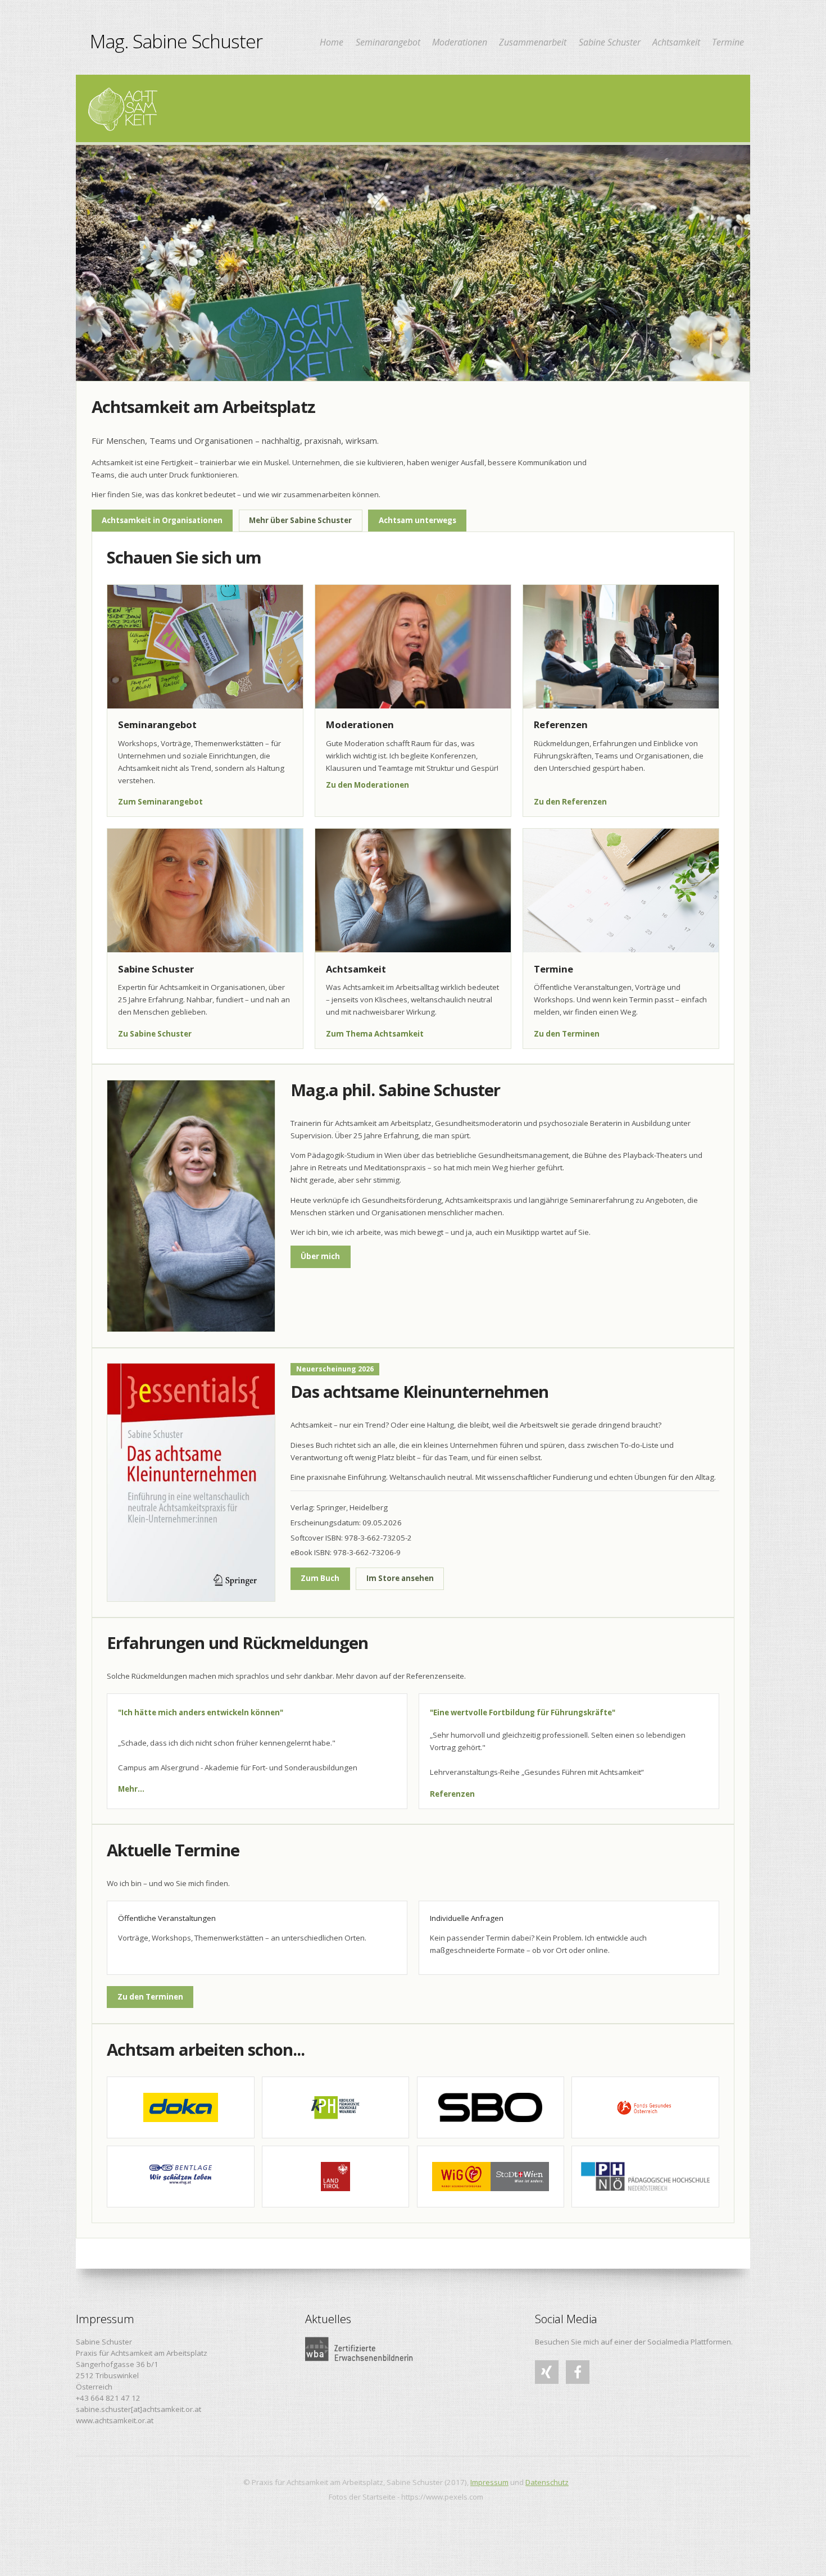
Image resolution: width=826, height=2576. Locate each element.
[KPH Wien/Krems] (335, 2107)
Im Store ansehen (400, 1578)
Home (332, 43)
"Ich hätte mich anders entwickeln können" (201, 1713)
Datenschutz (547, 2482)
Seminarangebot (388, 43)
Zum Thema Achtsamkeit (375, 1034)
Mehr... (131, 1789)
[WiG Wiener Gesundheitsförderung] (491, 2177)
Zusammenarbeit (533, 43)
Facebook (578, 2383)
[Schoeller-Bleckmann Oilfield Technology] (491, 2107)
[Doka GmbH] (180, 2107)
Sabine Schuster (610, 43)
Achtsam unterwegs (417, 520)
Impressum (489, 2482)
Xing (543, 2383)
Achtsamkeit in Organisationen (162, 520)
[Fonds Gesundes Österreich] (645, 2107)
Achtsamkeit (676, 43)
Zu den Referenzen (570, 802)
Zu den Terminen (567, 1034)
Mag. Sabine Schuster (176, 41)
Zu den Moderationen (367, 785)
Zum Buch (320, 1578)
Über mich (320, 1256)
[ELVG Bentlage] (180, 2177)
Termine (728, 43)
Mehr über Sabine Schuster (300, 520)
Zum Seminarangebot (160, 802)
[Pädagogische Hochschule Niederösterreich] (645, 2177)
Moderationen (460, 43)
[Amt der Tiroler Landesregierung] (335, 2177)
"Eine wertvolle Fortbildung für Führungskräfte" (523, 1713)
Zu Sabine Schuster (155, 1034)
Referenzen (452, 1794)
